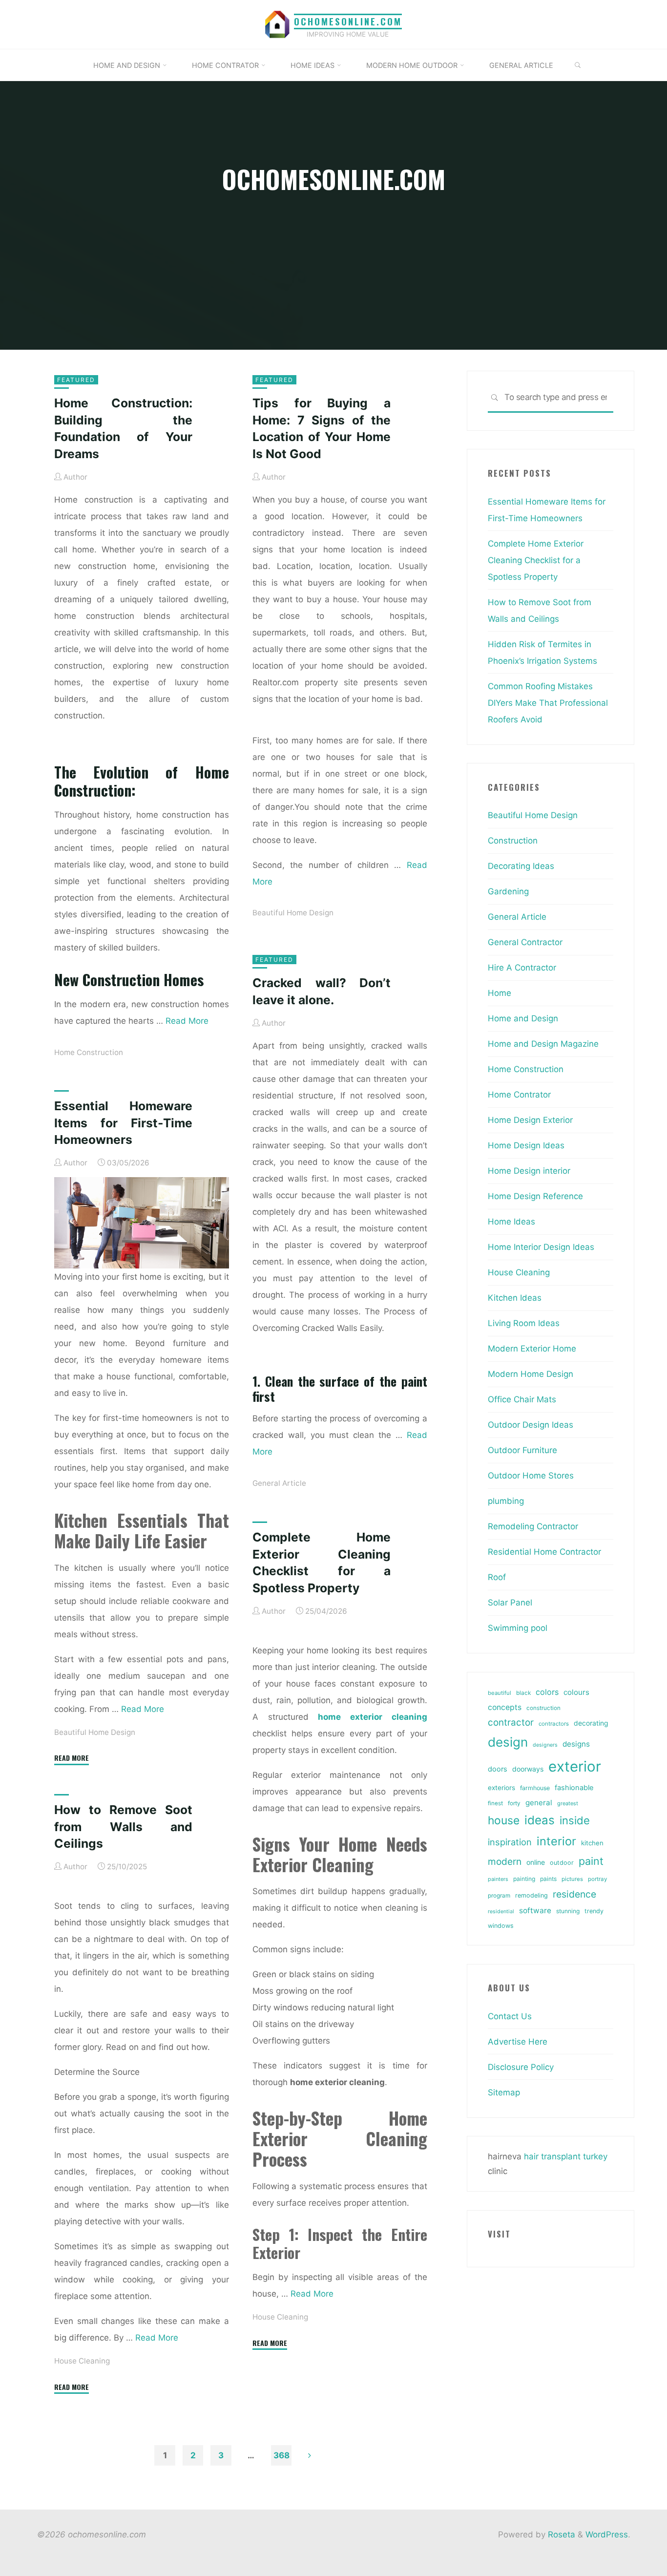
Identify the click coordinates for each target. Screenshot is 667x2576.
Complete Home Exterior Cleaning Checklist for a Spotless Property (536, 560)
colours (576, 1692)
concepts (505, 1707)
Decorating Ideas (521, 866)
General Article (279, 1483)
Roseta (560, 2534)
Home (500, 993)
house (504, 1820)
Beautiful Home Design (293, 913)
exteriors (501, 1788)
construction (543, 1708)
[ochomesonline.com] (277, 24)
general (539, 1803)
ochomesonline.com (348, 21)
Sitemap (504, 2092)
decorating (591, 1723)
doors (498, 1769)
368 (281, 2455)
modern (505, 1861)
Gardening (508, 891)
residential (501, 1911)
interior (556, 1841)
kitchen (592, 1843)
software (535, 1911)
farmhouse (535, 1788)
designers (545, 1745)
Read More (187, 1021)
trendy (594, 1911)
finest (495, 1803)
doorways (528, 1769)
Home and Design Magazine (543, 1044)
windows (501, 1926)
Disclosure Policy (521, 2067)
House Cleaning (280, 2317)
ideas (540, 1820)
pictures (572, 1879)
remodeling (532, 1895)
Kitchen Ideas (515, 1298)
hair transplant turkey (566, 2156)
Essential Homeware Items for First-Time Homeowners (123, 1123)
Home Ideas (511, 1222)
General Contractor (525, 942)
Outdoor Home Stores (531, 1476)
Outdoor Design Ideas (531, 1425)
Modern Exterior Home (532, 1349)
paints (548, 1879)
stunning (568, 1911)
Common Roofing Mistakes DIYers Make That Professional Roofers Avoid (548, 703)
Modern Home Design (531, 1374)
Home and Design (523, 1018)
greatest (568, 1803)
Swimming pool (518, 1628)
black (523, 1693)
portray (597, 1879)
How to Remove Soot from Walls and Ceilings (123, 1826)
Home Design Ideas (526, 1145)
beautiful (500, 1693)
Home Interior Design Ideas (541, 1247)
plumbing (506, 1501)
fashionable (574, 1788)
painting (524, 1879)
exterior (575, 1766)
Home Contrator (519, 1095)
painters (498, 1879)
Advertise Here (518, 2042)
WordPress (607, 2534)
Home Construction (89, 1052)
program (499, 1896)
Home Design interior (529, 1171)
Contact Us (510, 2016)
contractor (511, 1722)
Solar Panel (510, 1603)
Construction (513, 841)
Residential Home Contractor (544, 1552)
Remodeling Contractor (533, 1526)
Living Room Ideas (524, 1323)
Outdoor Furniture (522, 1450)
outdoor (562, 1863)
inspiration (510, 1842)
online (536, 1862)
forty (514, 1803)
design (508, 1742)
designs (576, 1744)
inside (575, 1820)
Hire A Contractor (522, 968)
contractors (554, 1724)
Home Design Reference (535, 1196)
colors (547, 1692)
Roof (497, 1577)
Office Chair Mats (522, 1399)
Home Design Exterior (530, 1120)
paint (591, 1861)
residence (574, 1894)
